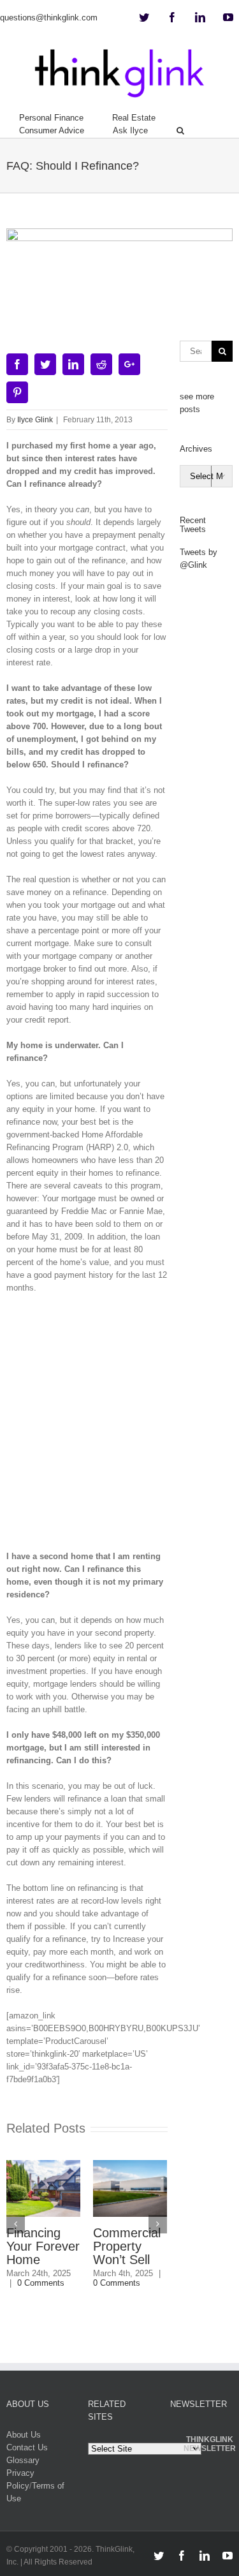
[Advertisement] (119, 1427)
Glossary (23, 2460)
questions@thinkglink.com (49, 18)
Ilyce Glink (35, 420)
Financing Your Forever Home (43, 2246)
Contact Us (27, 2447)
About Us (24, 2435)
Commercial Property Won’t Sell (127, 2246)
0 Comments (41, 2283)
